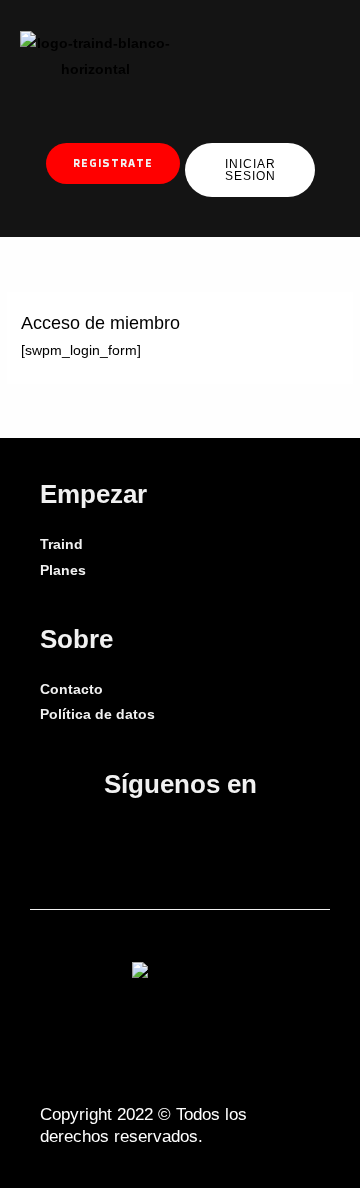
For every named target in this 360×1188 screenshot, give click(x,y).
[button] (237, 56)
